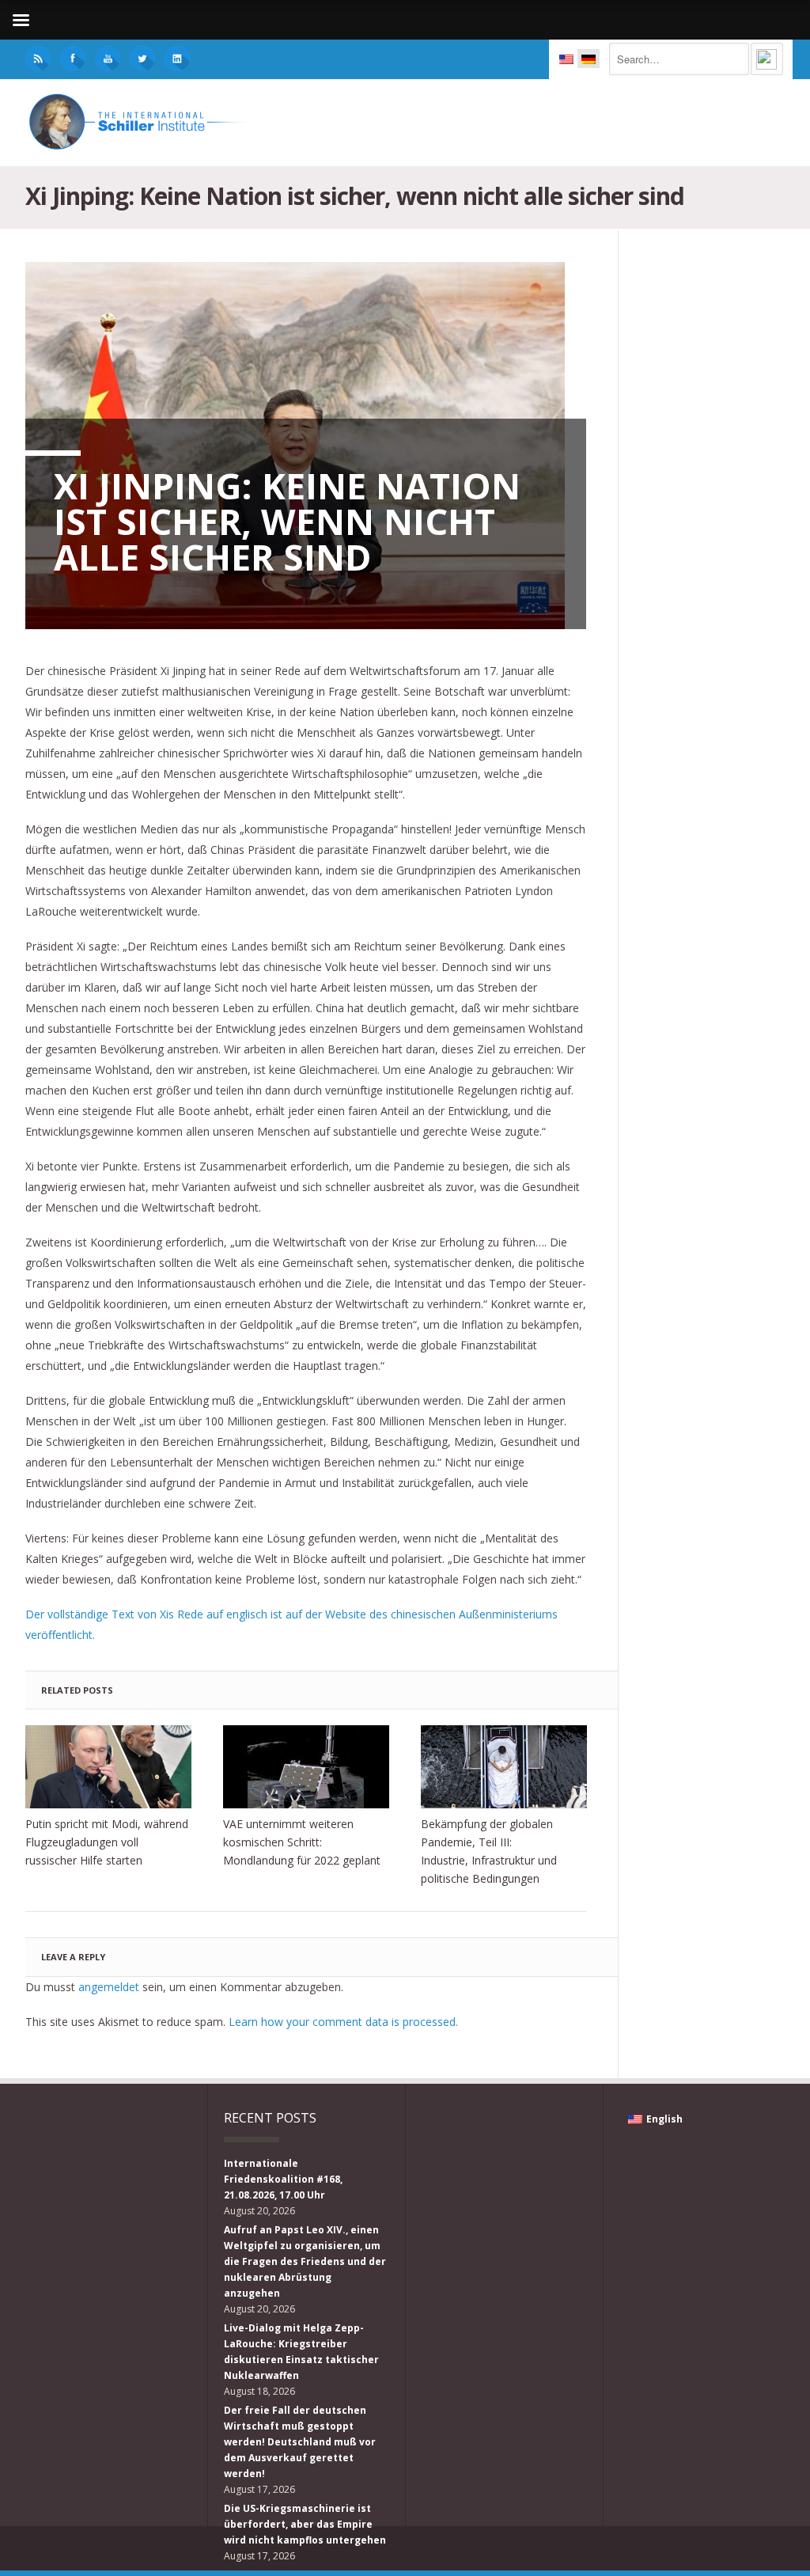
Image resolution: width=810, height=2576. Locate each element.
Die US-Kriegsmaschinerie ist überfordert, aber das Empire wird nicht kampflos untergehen (305, 2524)
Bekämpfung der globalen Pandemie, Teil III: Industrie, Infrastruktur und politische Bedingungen (489, 1851)
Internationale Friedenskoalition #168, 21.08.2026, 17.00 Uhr (283, 2179)
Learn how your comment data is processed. (343, 2022)
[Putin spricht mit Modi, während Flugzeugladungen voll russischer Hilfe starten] (108, 1767)
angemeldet (109, 1987)
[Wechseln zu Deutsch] (589, 59)
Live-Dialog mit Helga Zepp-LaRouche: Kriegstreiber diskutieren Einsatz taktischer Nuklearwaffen (301, 2352)
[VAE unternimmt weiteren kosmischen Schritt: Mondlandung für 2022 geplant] (306, 1767)
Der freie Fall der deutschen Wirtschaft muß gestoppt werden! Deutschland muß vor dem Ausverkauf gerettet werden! (300, 2442)
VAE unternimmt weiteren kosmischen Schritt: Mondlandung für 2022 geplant (302, 1842)
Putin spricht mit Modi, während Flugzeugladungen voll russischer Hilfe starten (107, 1842)
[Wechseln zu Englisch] (566, 59)
